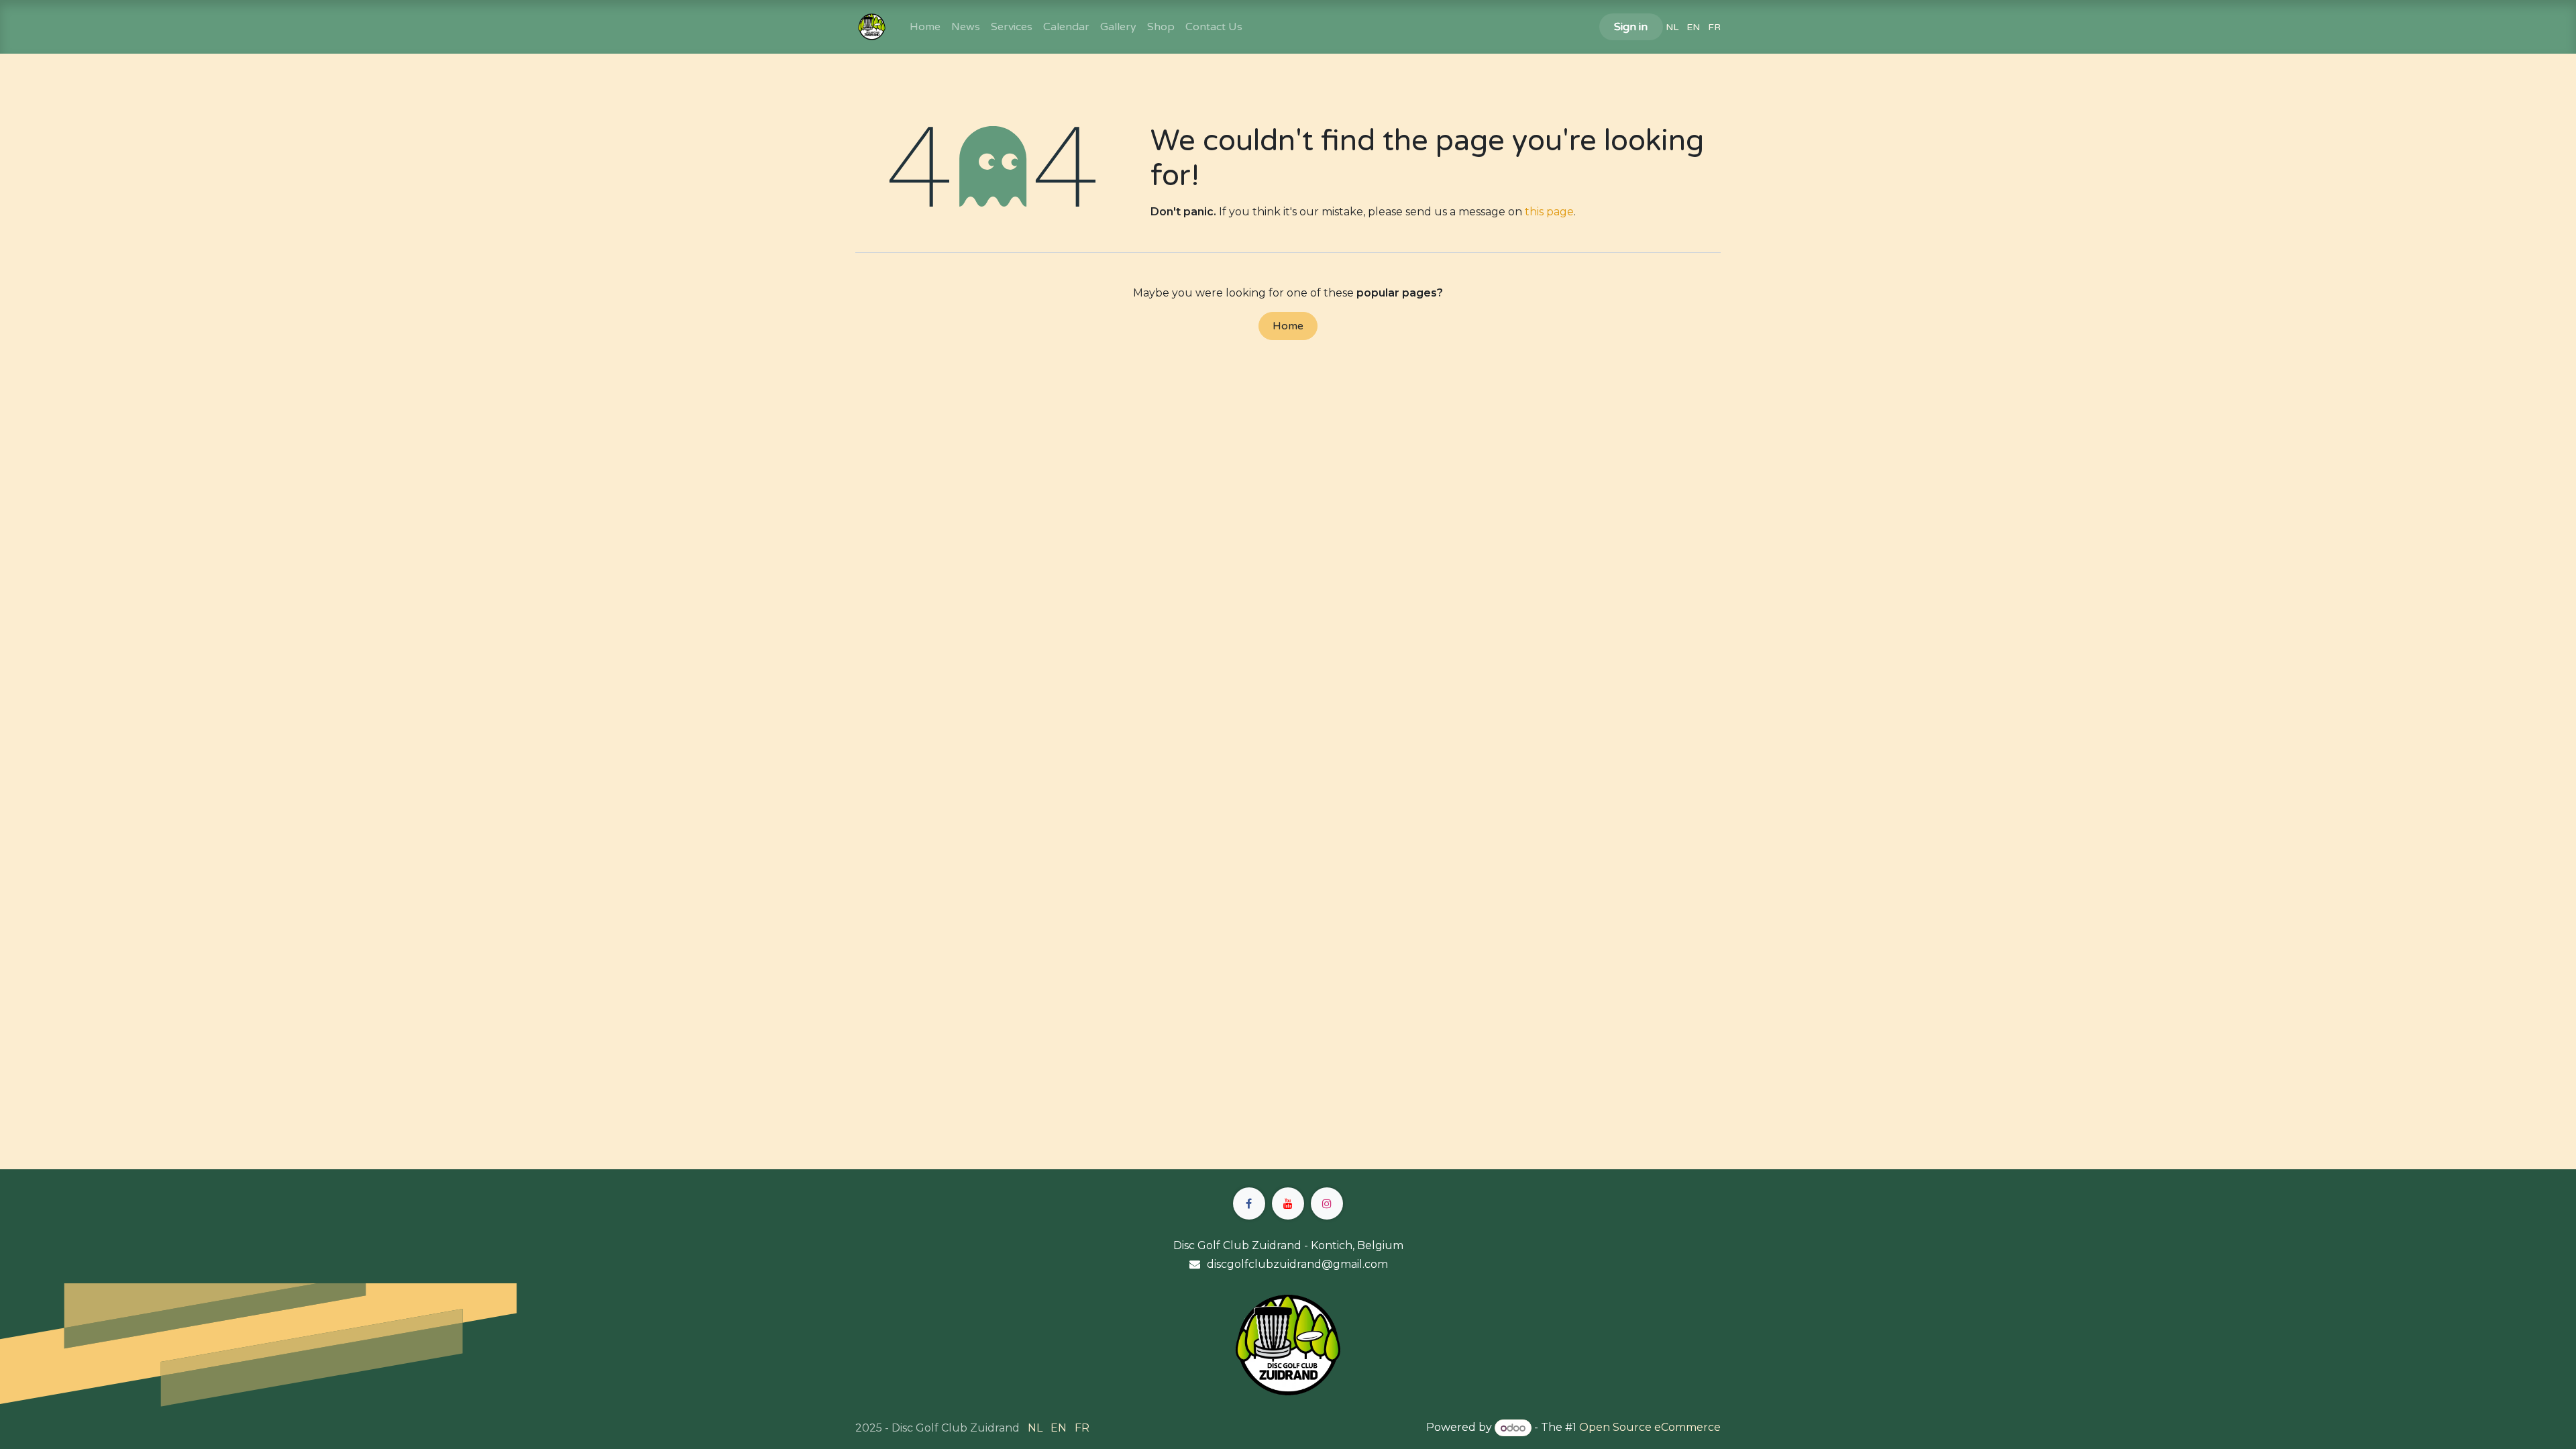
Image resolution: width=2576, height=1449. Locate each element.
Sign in (1631, 27)
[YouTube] (1288, 1203)
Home (1288, 326)
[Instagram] (1327, 1203)
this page (1549, 212)
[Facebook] (1249, 1203)
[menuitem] (925, 27)
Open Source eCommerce (1650, 1428)
